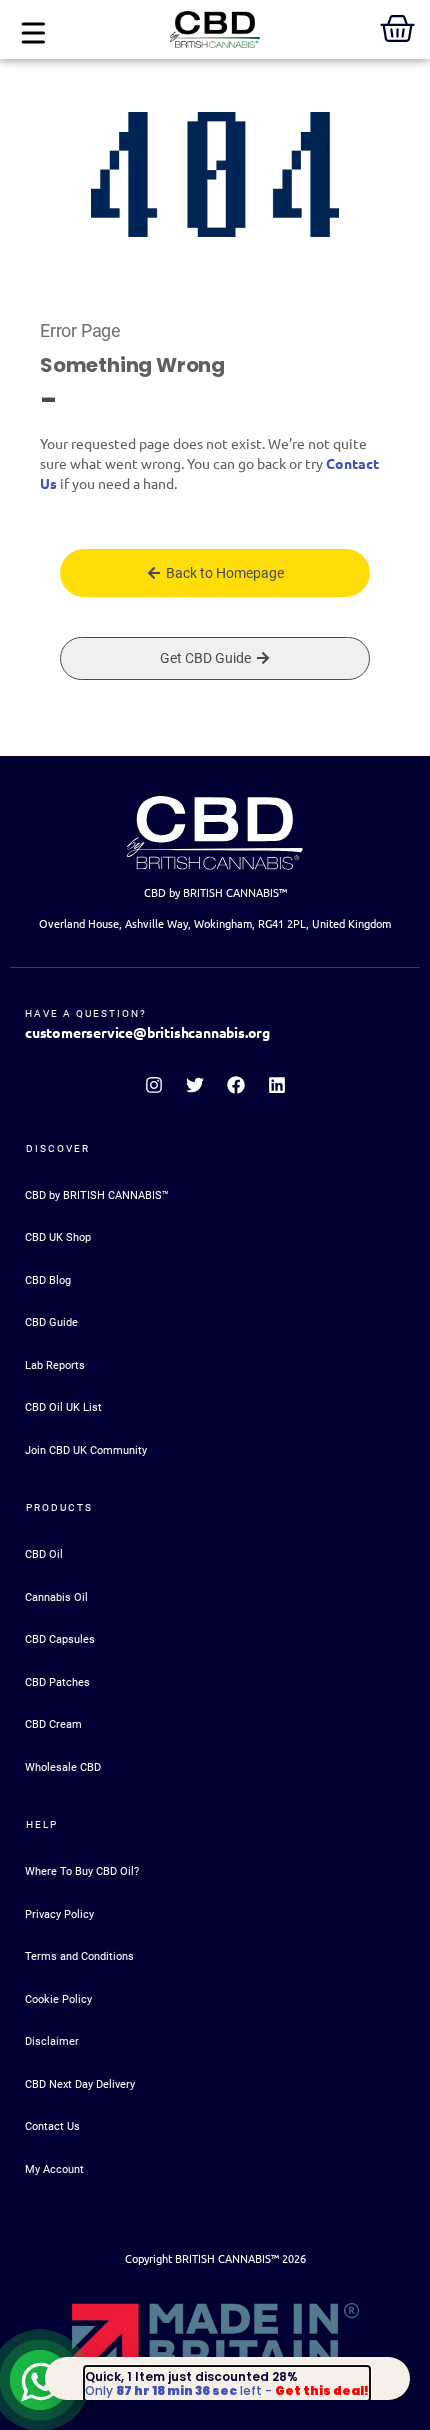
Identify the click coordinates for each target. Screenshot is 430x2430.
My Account (54, 2169)
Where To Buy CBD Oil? (82, 1871)
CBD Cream (53, 1724)
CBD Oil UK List (63, 1407)
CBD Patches (57, 1682)
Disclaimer (52, 2041)
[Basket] (397, 28)
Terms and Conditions (79, 1956)
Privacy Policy (59, 1914)
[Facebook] (236, 1085)
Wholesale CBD (63, 1767)
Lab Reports (55, 1365)
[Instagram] (154, 1085)
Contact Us (52, 2126)
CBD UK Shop (58, 1237)
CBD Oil (44, 1554)
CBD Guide (51, 1322)
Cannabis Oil (56, 1597)
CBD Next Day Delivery (80, 2084)
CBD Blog (48, 1280)
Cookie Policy (58, 1999)
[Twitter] (195, 1085)
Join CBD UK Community (86, 1450)
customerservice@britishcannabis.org (147, 1033)
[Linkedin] (277, 1085)
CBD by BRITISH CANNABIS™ (97, 1195)
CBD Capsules (60, 1639)
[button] (32, 34)
